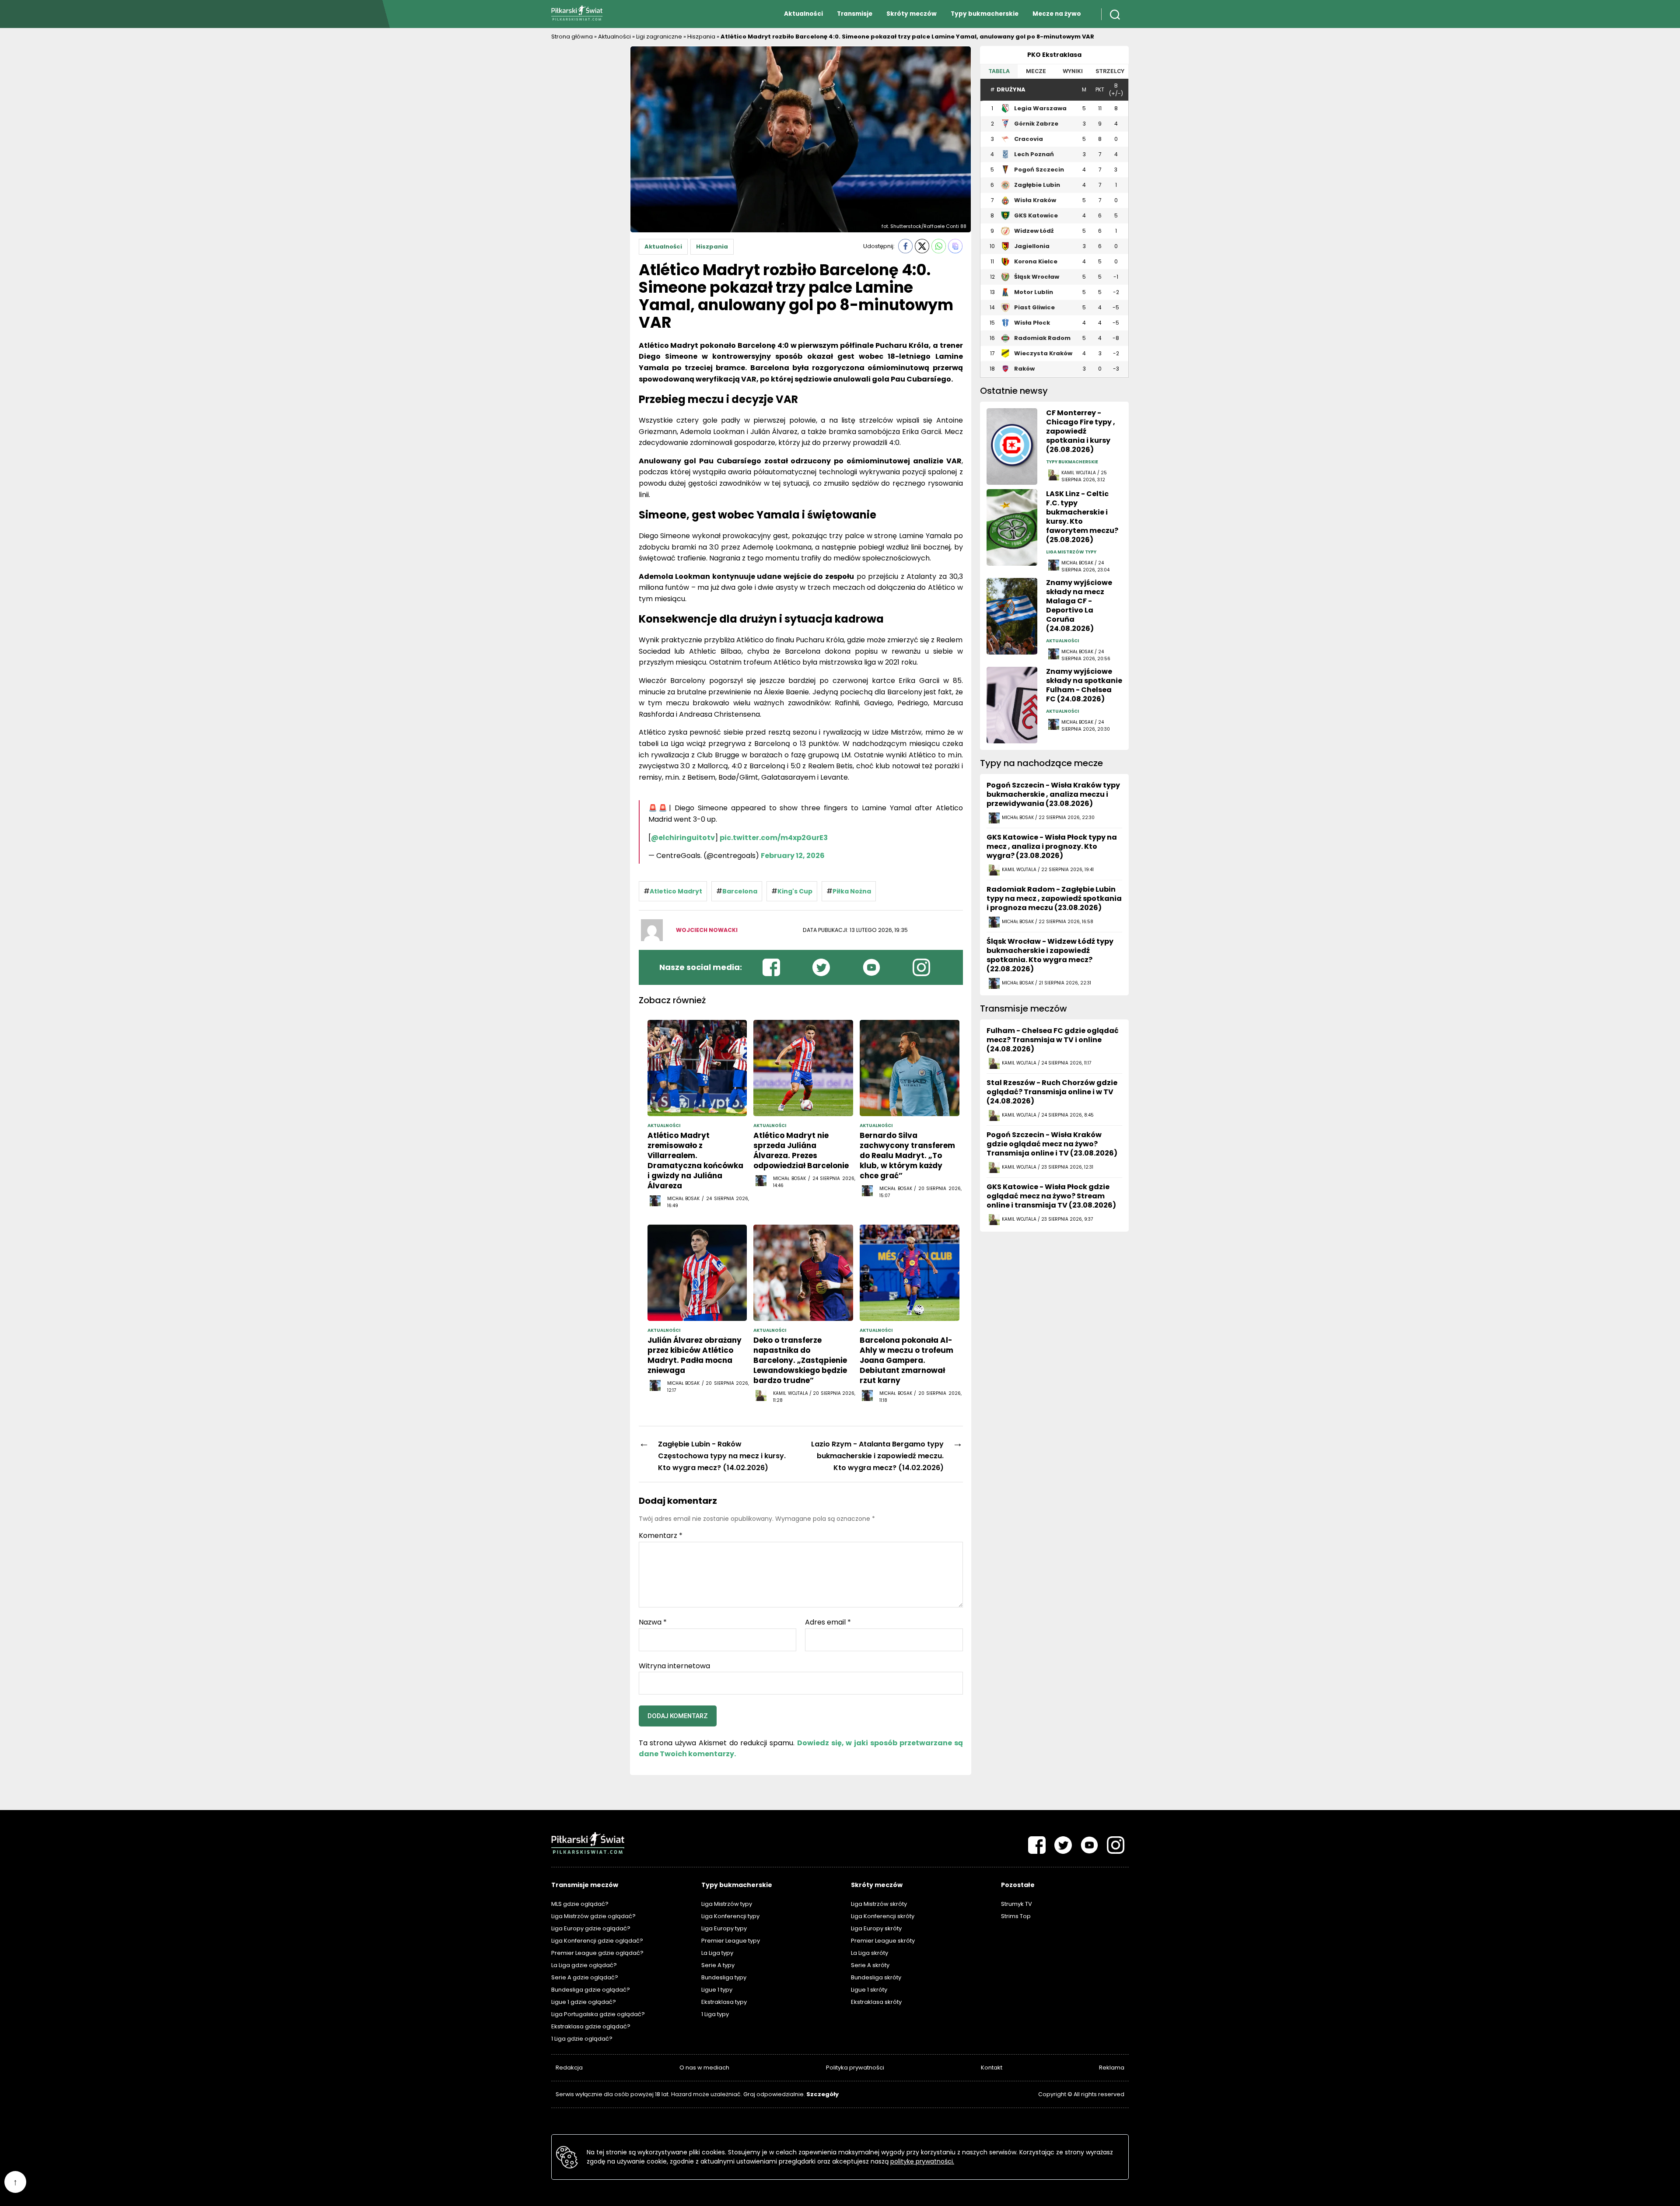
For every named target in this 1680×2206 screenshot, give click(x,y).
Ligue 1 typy (717, 1990)
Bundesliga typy (724, 1977)
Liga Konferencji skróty (883, 1916)
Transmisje (855, 14)
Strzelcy (1110, 71)
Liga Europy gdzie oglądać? (591, 1928)
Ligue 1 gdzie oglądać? (584, 2002)
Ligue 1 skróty (869, 1990)
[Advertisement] (586, 177)
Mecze (1036, 71)
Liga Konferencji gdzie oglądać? (597, 1941)
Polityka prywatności (855, 2068)
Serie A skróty (870, 1965)
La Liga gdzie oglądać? (584, 1965)
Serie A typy (718, 1965)
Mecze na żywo (1057, 14)
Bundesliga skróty (876, 1977)
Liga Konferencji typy (730, 1916)
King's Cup (795, 891)
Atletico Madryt (676, 891)
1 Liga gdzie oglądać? (582, 2039)
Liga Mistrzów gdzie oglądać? (593, 1916)
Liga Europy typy (724, 1928)
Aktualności (803, 14)
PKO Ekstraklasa (1054, 55)
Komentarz (661, 1536)
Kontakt (992, 2068)
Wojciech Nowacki (707, 930)
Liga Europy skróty (876, 1928)
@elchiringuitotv (683, 838)
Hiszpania (701, 37)
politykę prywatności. (922, 2161)
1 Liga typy (715, 2014)
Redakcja (569, 2068)
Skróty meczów (912, 14)
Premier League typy (731, 1941)
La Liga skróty (870, 1953)
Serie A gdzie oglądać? (585, 1977)
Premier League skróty (883, 1941)
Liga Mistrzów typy (727, 1904)
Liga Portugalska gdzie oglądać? (598, 2014)
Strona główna (572, 37)
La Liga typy (717, 1953)
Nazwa (653, 1622)
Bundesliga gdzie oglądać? (591, 1990)
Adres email (828, 1622)
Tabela (999, 71)
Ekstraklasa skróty (876, 2002)
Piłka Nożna (852, 891)
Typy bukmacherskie (985, 14)
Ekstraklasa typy (724, 2002)
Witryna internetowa (674, 1665)
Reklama (1112, 2068)
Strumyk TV (1017, 1904)
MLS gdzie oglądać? (580, 1904)
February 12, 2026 (793, 856)
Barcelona (740, 891)
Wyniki (1073, 71)
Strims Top (1016, 1916)
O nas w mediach (704, 2068)
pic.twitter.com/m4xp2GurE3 (774, 838)
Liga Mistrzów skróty (879, 1904)
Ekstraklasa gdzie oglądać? (591, 2026)
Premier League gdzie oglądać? (597, 1953)
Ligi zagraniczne (659, 37)
